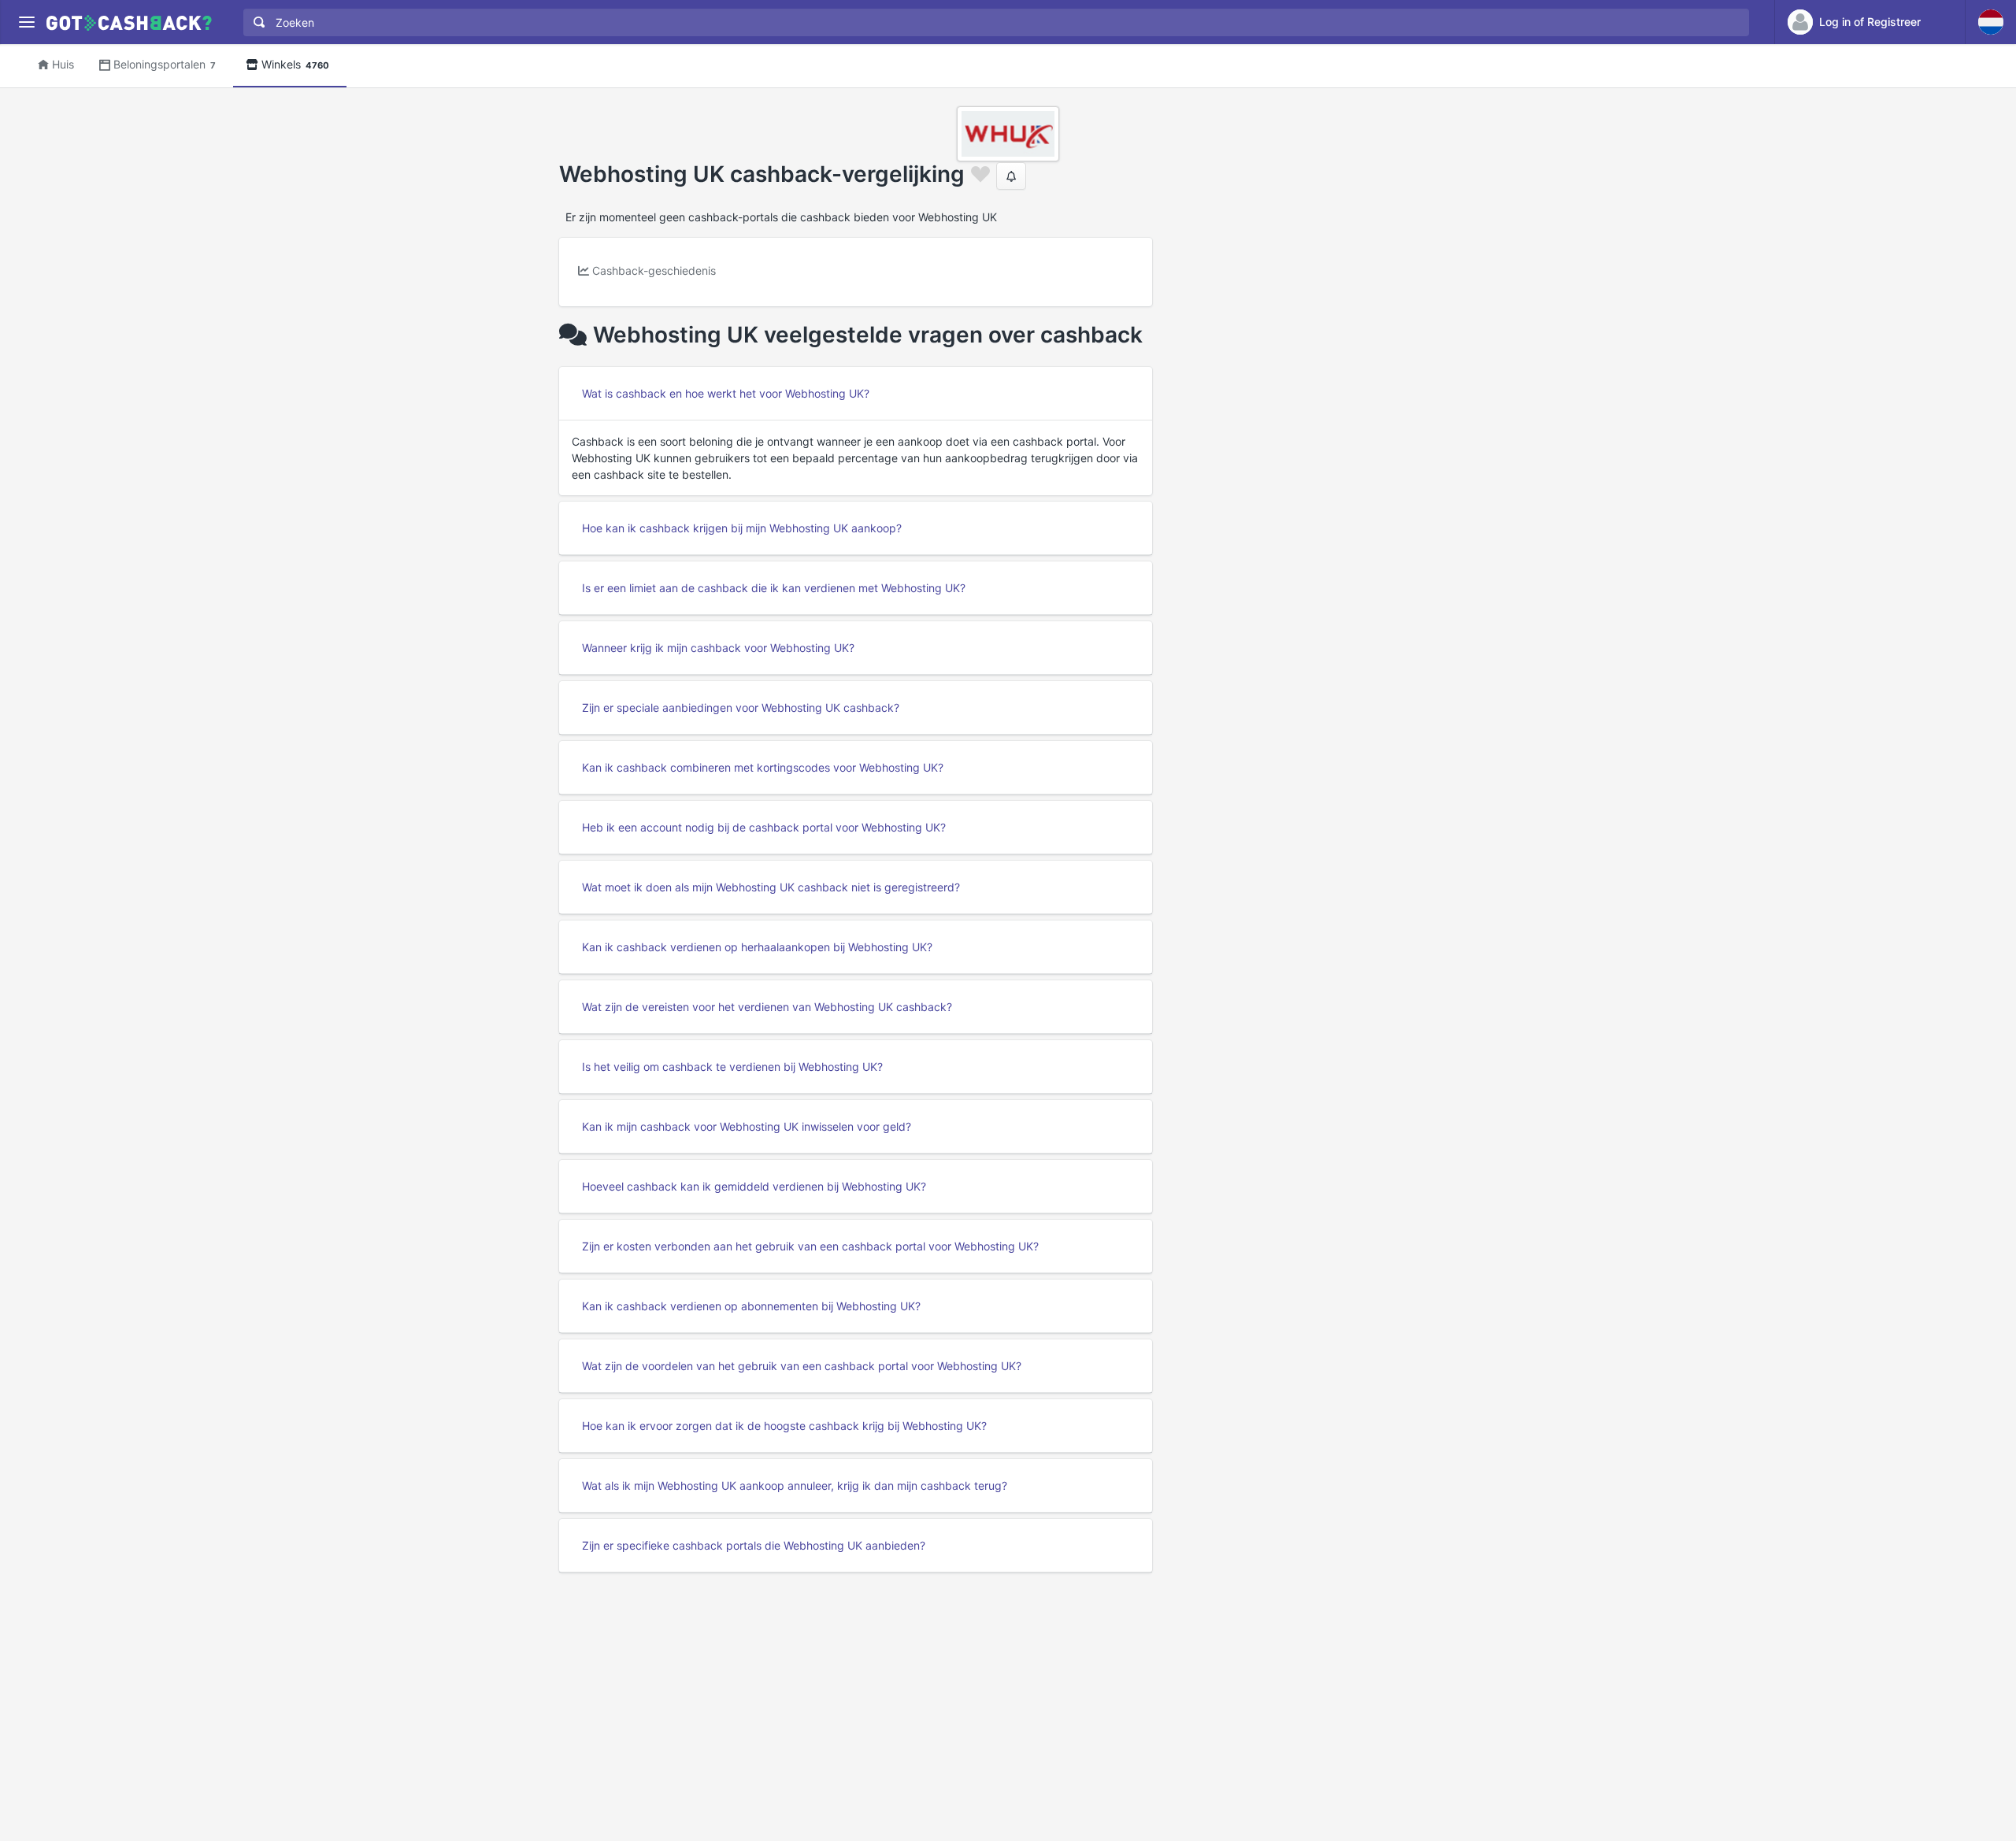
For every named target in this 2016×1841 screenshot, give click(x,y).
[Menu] (26, 22)
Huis (63, 64)
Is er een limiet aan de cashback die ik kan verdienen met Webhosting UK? (774, 588)
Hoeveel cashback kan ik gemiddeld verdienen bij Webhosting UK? (754, 1186)
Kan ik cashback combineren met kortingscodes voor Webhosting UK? (763, 767)
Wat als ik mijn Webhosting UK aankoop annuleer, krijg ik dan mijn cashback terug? (795, 1485)
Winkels (295, 64)
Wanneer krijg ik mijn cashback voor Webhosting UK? (718, 648)
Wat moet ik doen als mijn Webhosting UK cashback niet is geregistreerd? (771, 887)
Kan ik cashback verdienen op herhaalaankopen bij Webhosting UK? (757, 947)
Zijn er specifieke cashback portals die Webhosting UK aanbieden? (754, 1545)
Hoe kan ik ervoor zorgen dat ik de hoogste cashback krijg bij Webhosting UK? (784, 1426)
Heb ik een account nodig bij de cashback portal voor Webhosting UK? (764, 827)
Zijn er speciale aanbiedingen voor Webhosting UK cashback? (741, 708)
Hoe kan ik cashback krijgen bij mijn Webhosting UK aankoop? (742, 528)
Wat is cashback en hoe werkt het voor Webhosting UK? (726, 393)
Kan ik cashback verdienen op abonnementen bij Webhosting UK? (751, 1306)
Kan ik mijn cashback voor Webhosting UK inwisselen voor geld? (747, 1126)
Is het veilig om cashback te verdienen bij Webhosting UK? (732, 1067)
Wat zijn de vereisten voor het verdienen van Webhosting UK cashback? (767, 1007)
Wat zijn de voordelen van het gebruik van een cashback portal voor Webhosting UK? (802, 1366)
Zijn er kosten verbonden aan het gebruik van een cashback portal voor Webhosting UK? (810, 1246)
